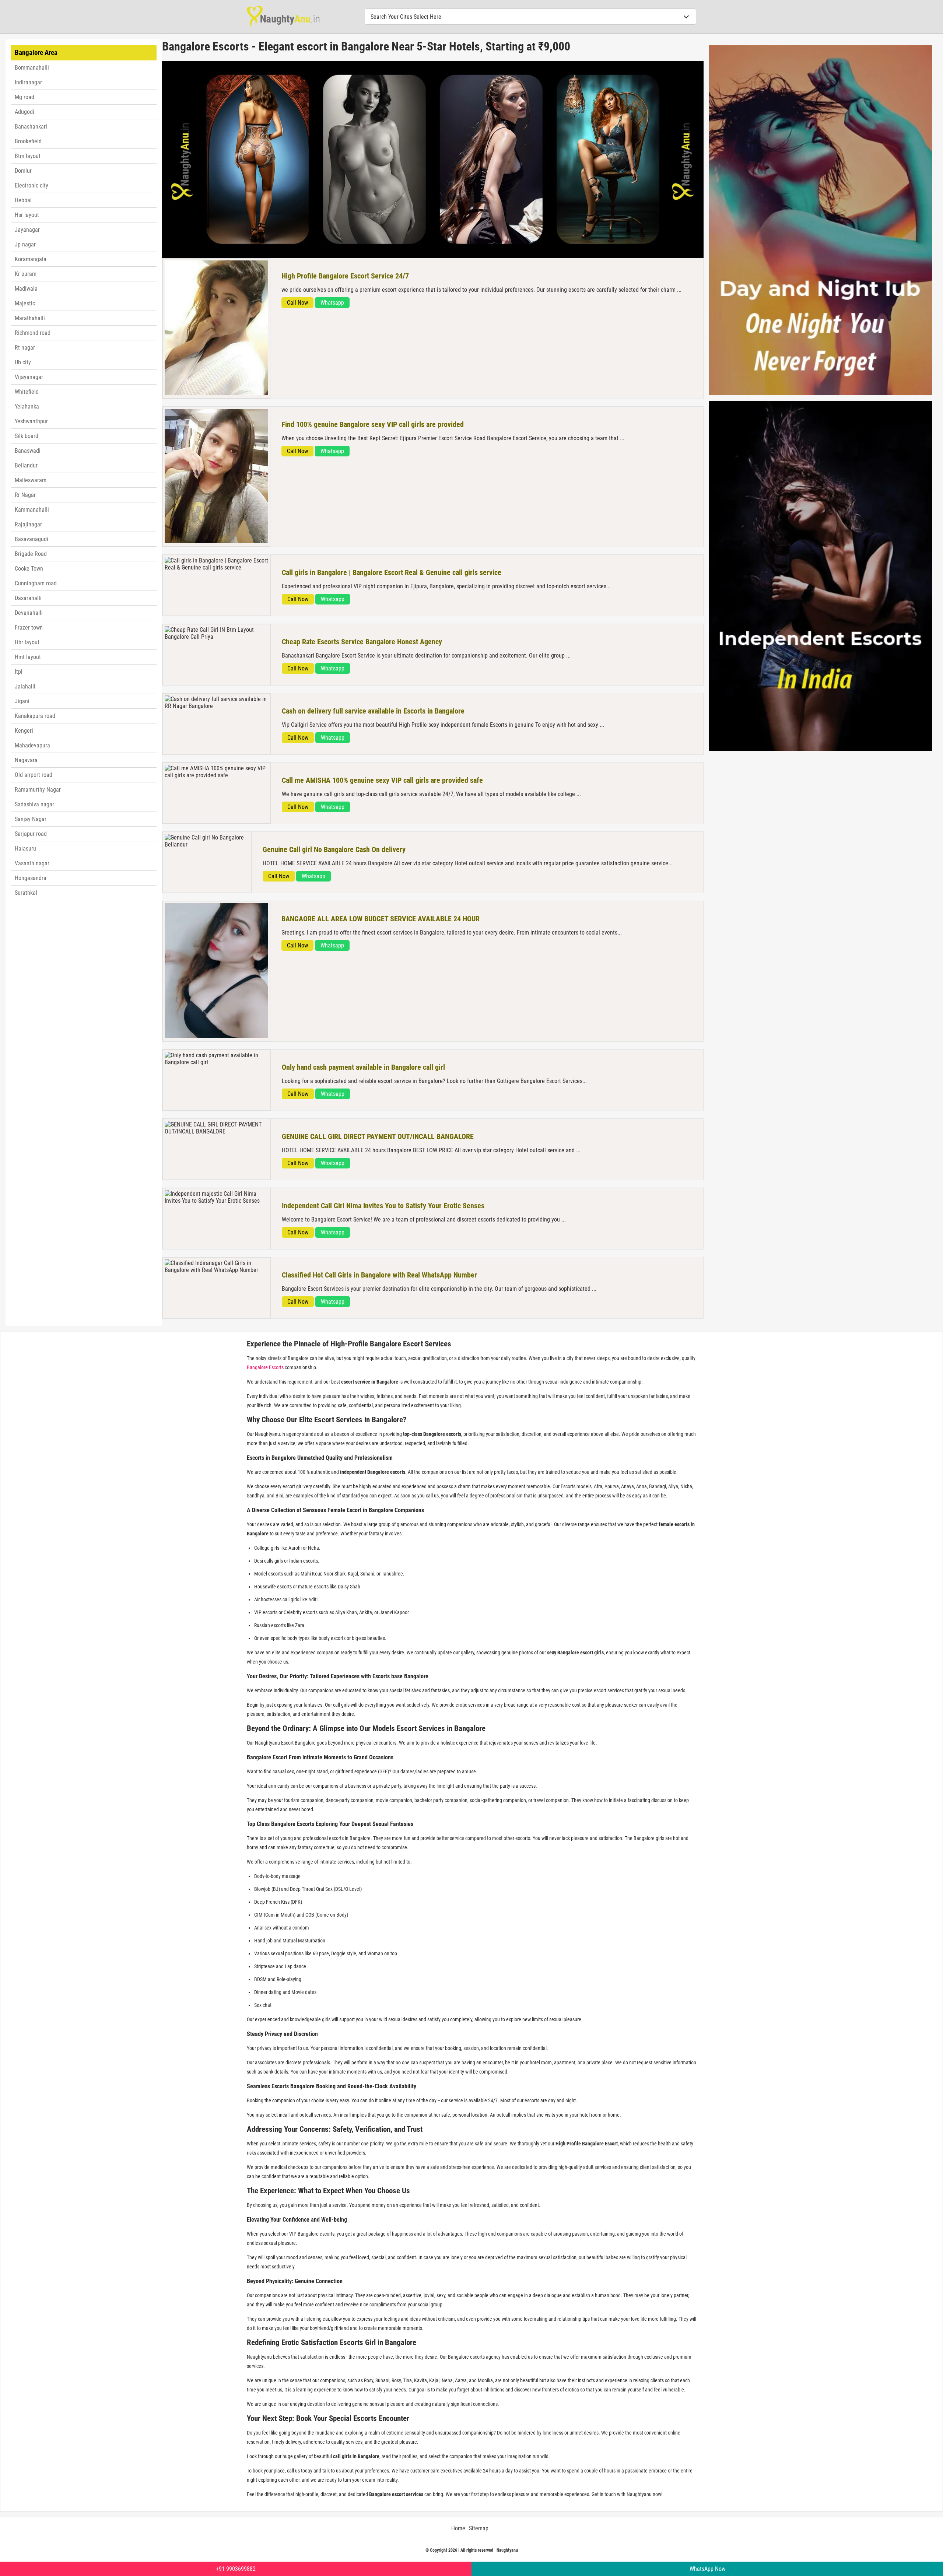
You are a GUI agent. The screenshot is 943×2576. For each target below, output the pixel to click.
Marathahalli (30, 318)
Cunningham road (36, 583)
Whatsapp (332, 303)
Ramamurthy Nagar (38, 790)
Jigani (22, 701)
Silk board (27, 436)
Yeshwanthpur (31, 421)
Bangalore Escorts (265, 1367)
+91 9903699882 (236, 2569)
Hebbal (23, 200)
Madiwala (26, 289)
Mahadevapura (32, 745)
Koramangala (31, 259)
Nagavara (26, 760)
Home (458, 2528)
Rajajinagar (28, 524)
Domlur (23, 171)
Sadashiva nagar (34, 804)
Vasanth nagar (32, 863)
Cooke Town (29, 569)
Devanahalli (29, 613)
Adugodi (24, 112)
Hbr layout (27, 642)
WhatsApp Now (707, 2569)
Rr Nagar (25, 495)
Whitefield (27, 392)
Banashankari (31, 127)
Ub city (23, 362)
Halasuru (25, 849)
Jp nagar (25, 244)
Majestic (25, 303)
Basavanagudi (31, 539)
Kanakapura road (35, 716)
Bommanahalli (32, 68)
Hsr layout (27, 215)
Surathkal (26, 893)
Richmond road (33, 333)
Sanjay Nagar (31, 819)
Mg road (24, 97)
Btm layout (28, 156)
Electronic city (31, 185)
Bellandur (26, 465)
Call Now (297, 303)
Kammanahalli (32, 510)
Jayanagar (27, 230)
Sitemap (479, 2528)
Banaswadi (28, 451)
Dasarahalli (28, 598)
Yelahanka (27, 406)
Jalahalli (25, 686)
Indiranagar (28, 82)
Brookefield (28, 141)
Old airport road (34, 775)
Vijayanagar (29, 377)
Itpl (19, 672)
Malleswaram (31, 480)
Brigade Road (31, 554)
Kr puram (26, 274)
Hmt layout (28, 657)
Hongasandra (31, 878)
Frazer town (29, 628)
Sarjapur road (31, 834)
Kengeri (24, 731)
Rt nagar (25, 348)
